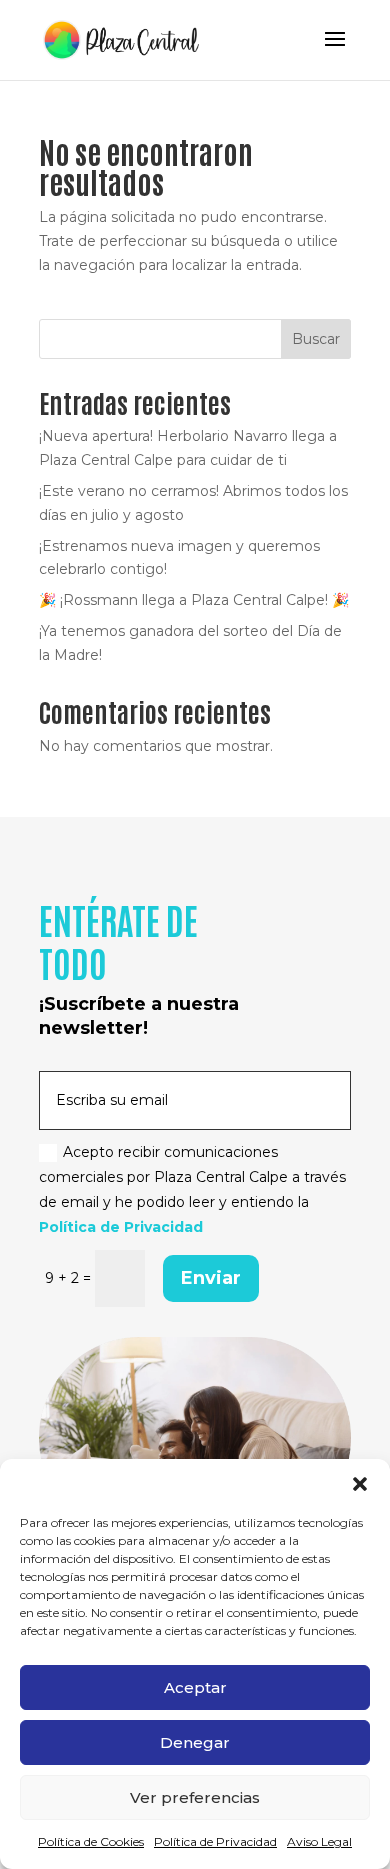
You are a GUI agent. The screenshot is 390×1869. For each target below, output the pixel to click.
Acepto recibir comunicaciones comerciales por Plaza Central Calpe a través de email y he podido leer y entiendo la (192, 1190)
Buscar (316, 339)
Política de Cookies (91, 1841)
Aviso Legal (319, 1841)
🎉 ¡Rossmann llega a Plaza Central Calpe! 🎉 (194, 600)
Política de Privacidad (215, 1841)
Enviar (211, 1278)
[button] (360, 1484)
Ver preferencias (195, 1797)
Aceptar (195, 1687)
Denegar (195, 1742)
